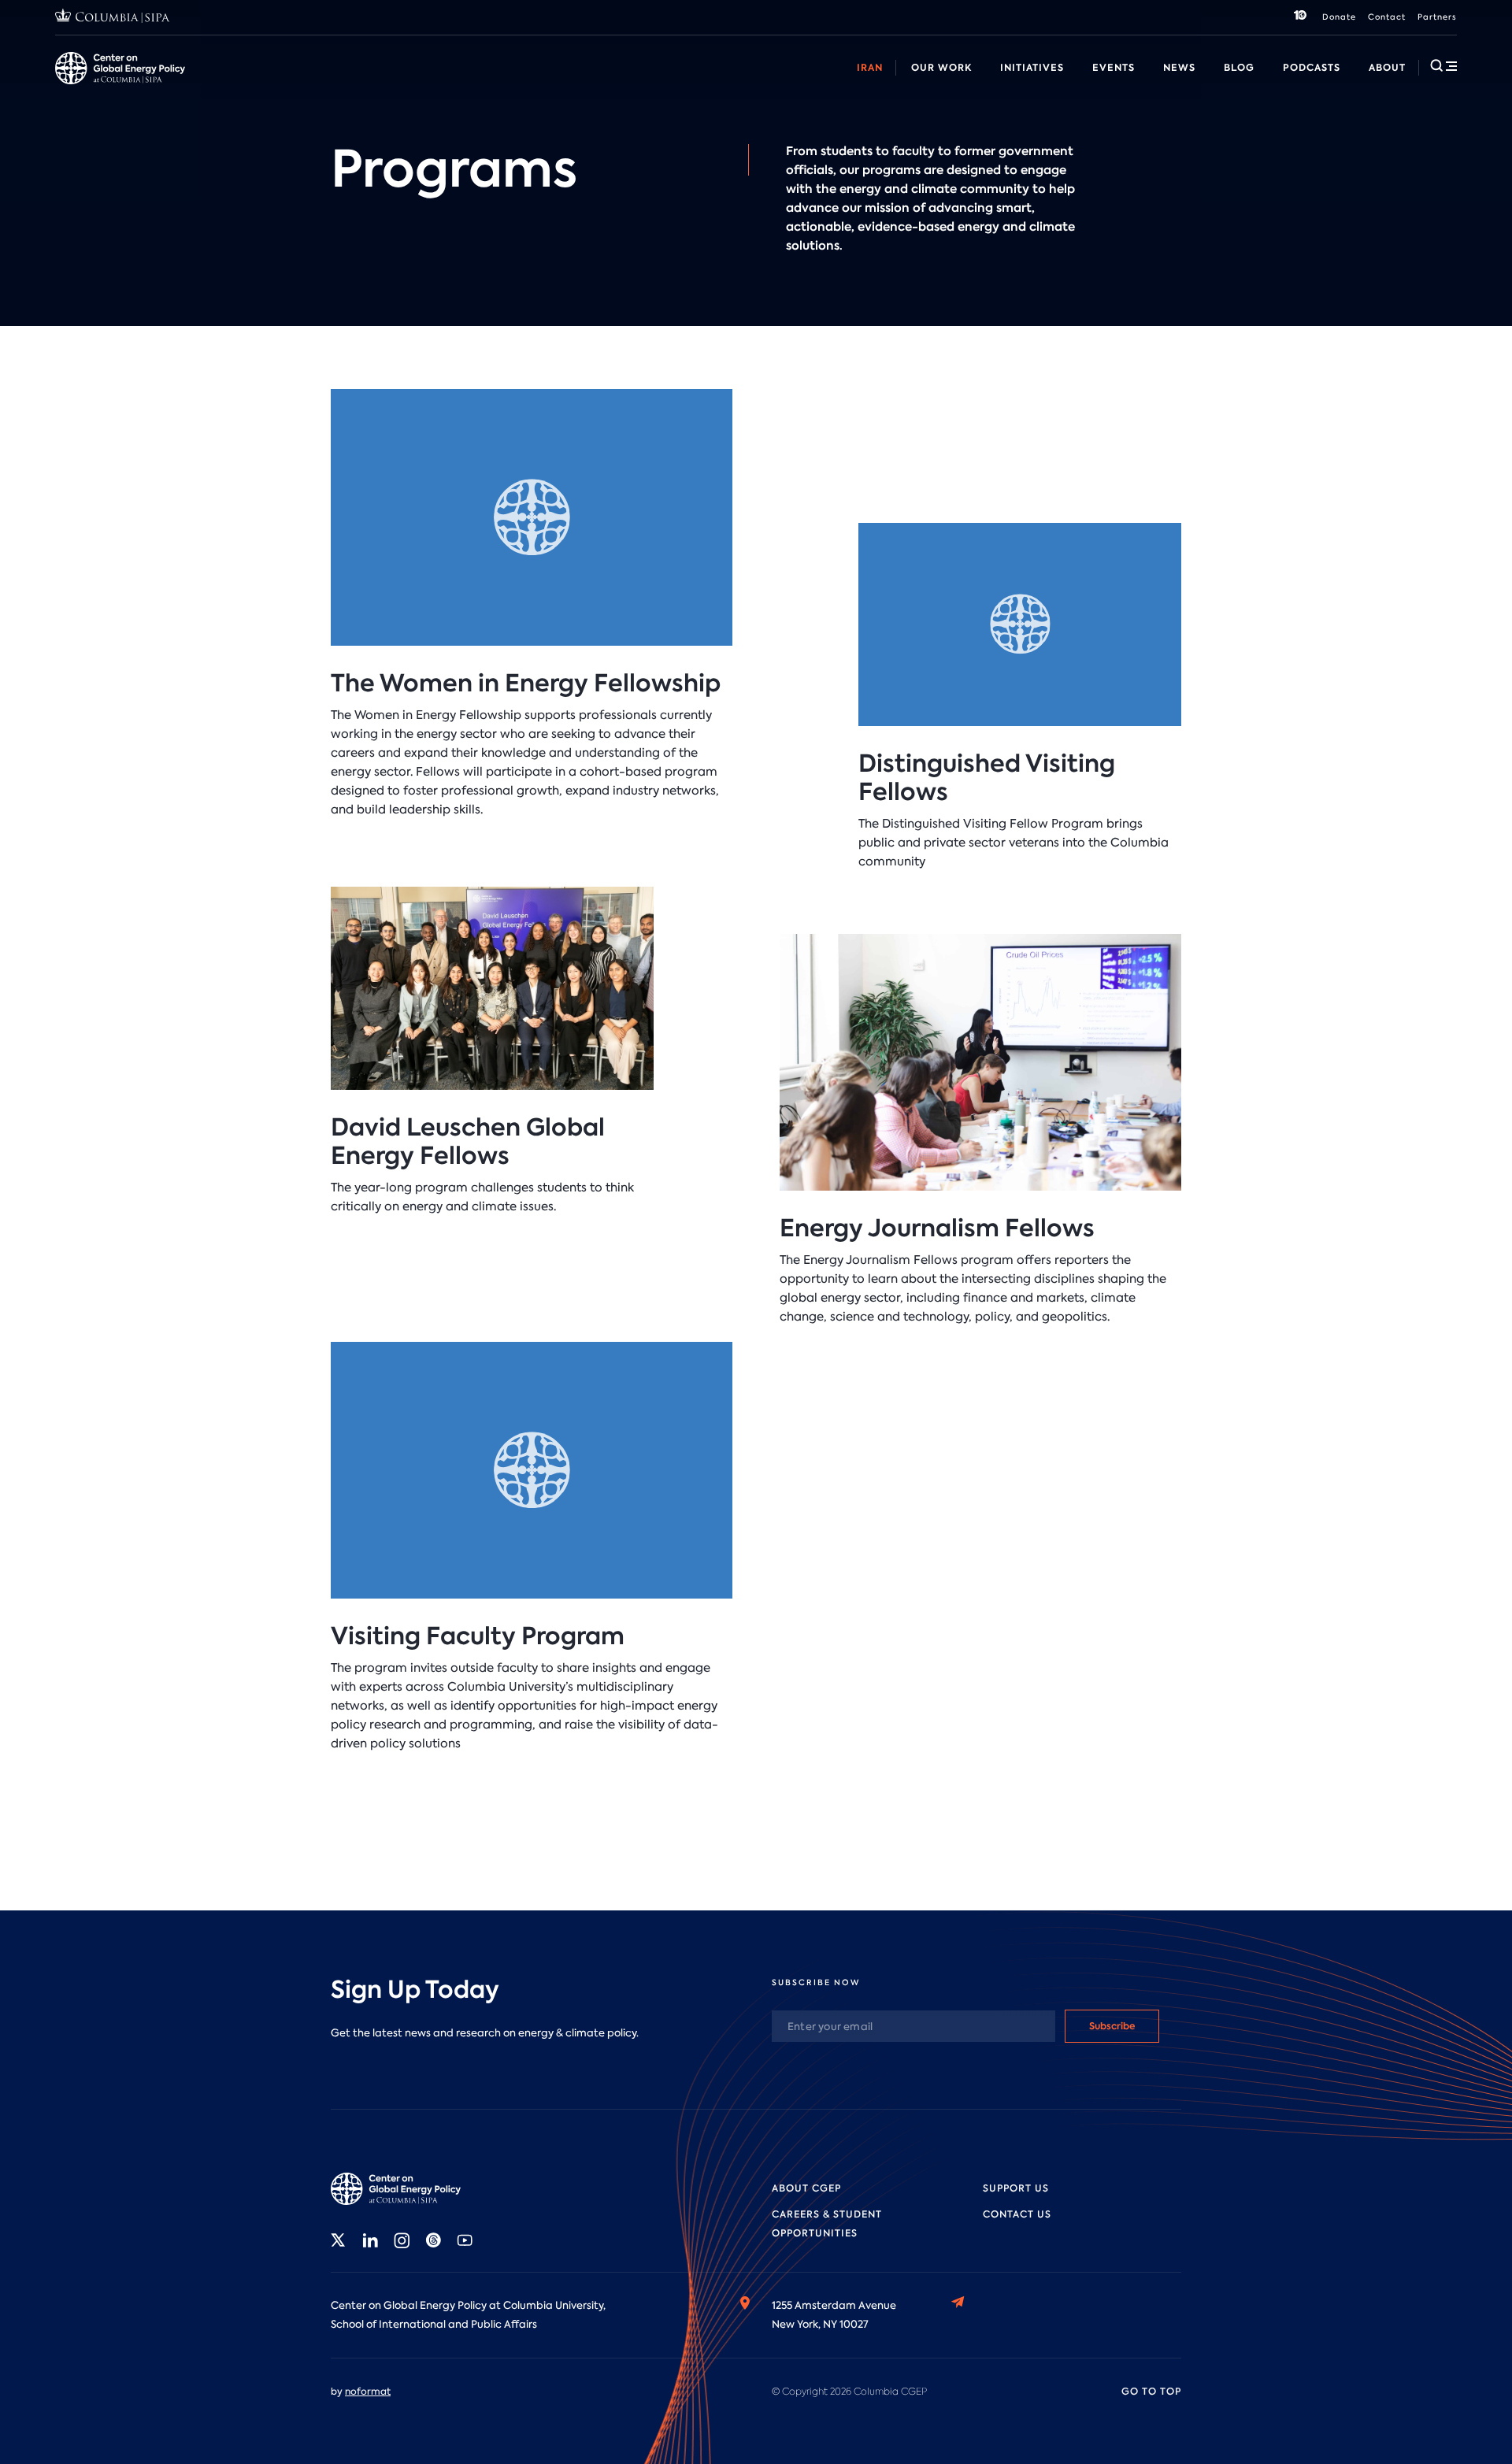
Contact (1387, 17)
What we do (158, 85)
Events (1114, 67)
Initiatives (1032, 67)
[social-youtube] (465, 2240)
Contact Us (1017, 2214)
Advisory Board (520, 85)
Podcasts (1312, 67)
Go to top (1151, 2392)
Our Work (941, 67)
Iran (870, 67)
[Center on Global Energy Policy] (120, 68)
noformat (368, 2392)
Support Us (1016, 2188)
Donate (1339, 17)
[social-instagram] (402, 2240)
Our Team (239, 85)
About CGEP (806, 2188)
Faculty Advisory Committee (656, 85)
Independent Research (880, 85)
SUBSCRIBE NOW (816, 1982)
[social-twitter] (339, 2240)
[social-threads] (433, 2240)
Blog (1239, 67)
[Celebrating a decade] (1300, 17)
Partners (1437, 17)
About (1387, 67)
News (1179, 67)
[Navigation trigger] (1443, 65)
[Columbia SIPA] (113, 18)
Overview (79, 85)
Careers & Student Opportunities (373, 85)
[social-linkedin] (370, 2240)
